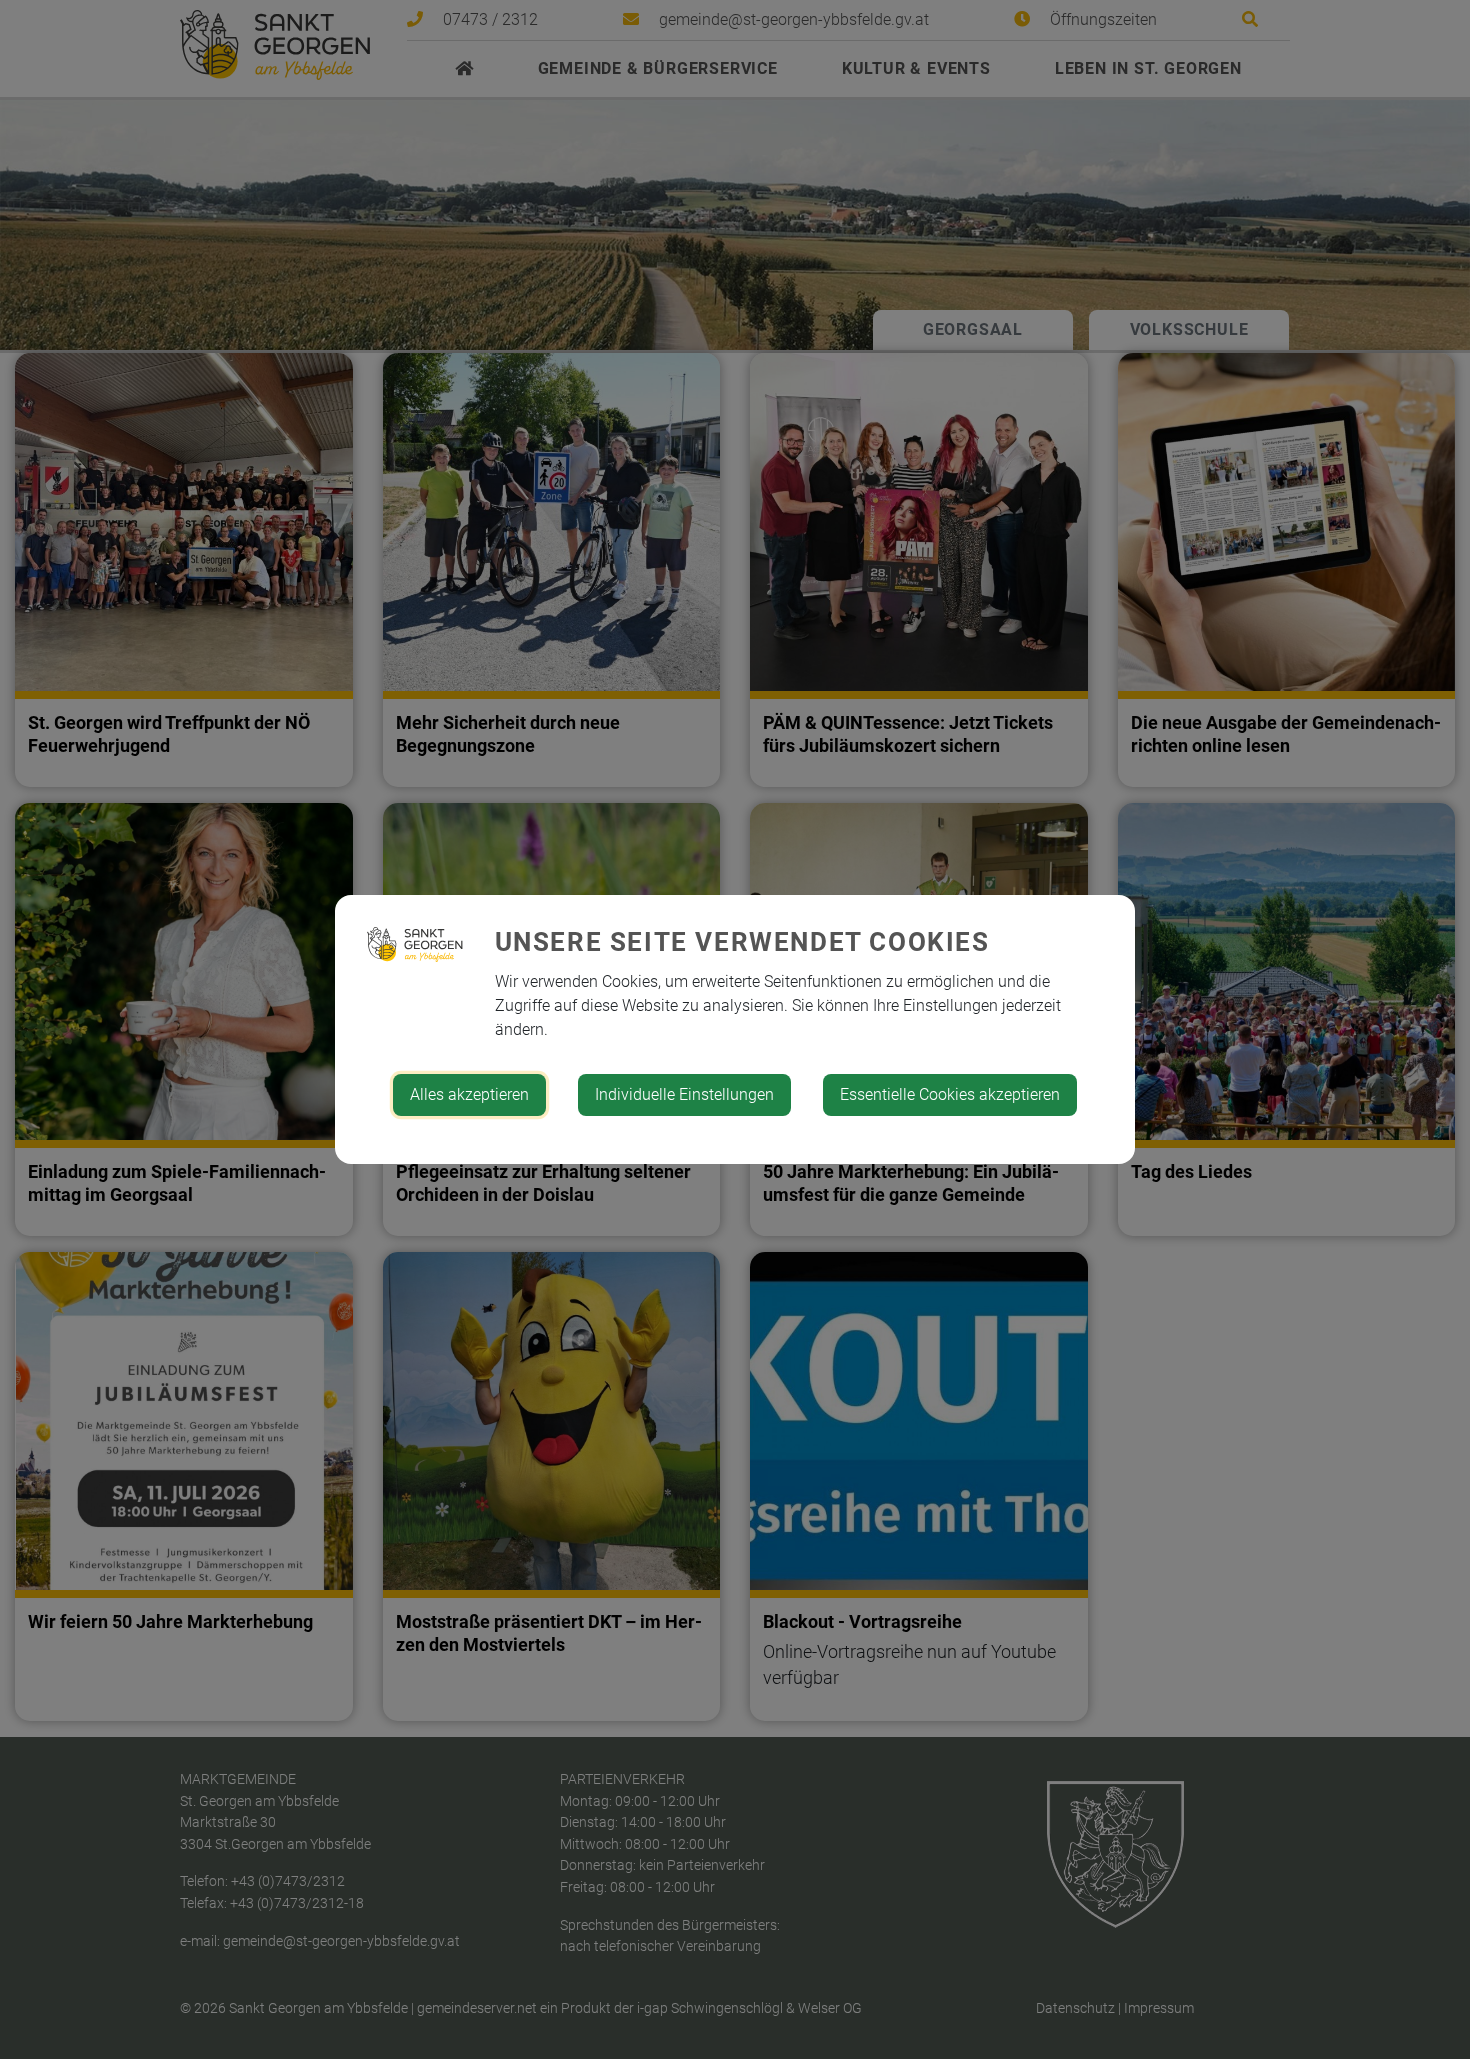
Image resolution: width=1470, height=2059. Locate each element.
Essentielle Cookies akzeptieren (950, 1094)
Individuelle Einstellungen (684, 1094)
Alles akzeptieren (469, 1094)
